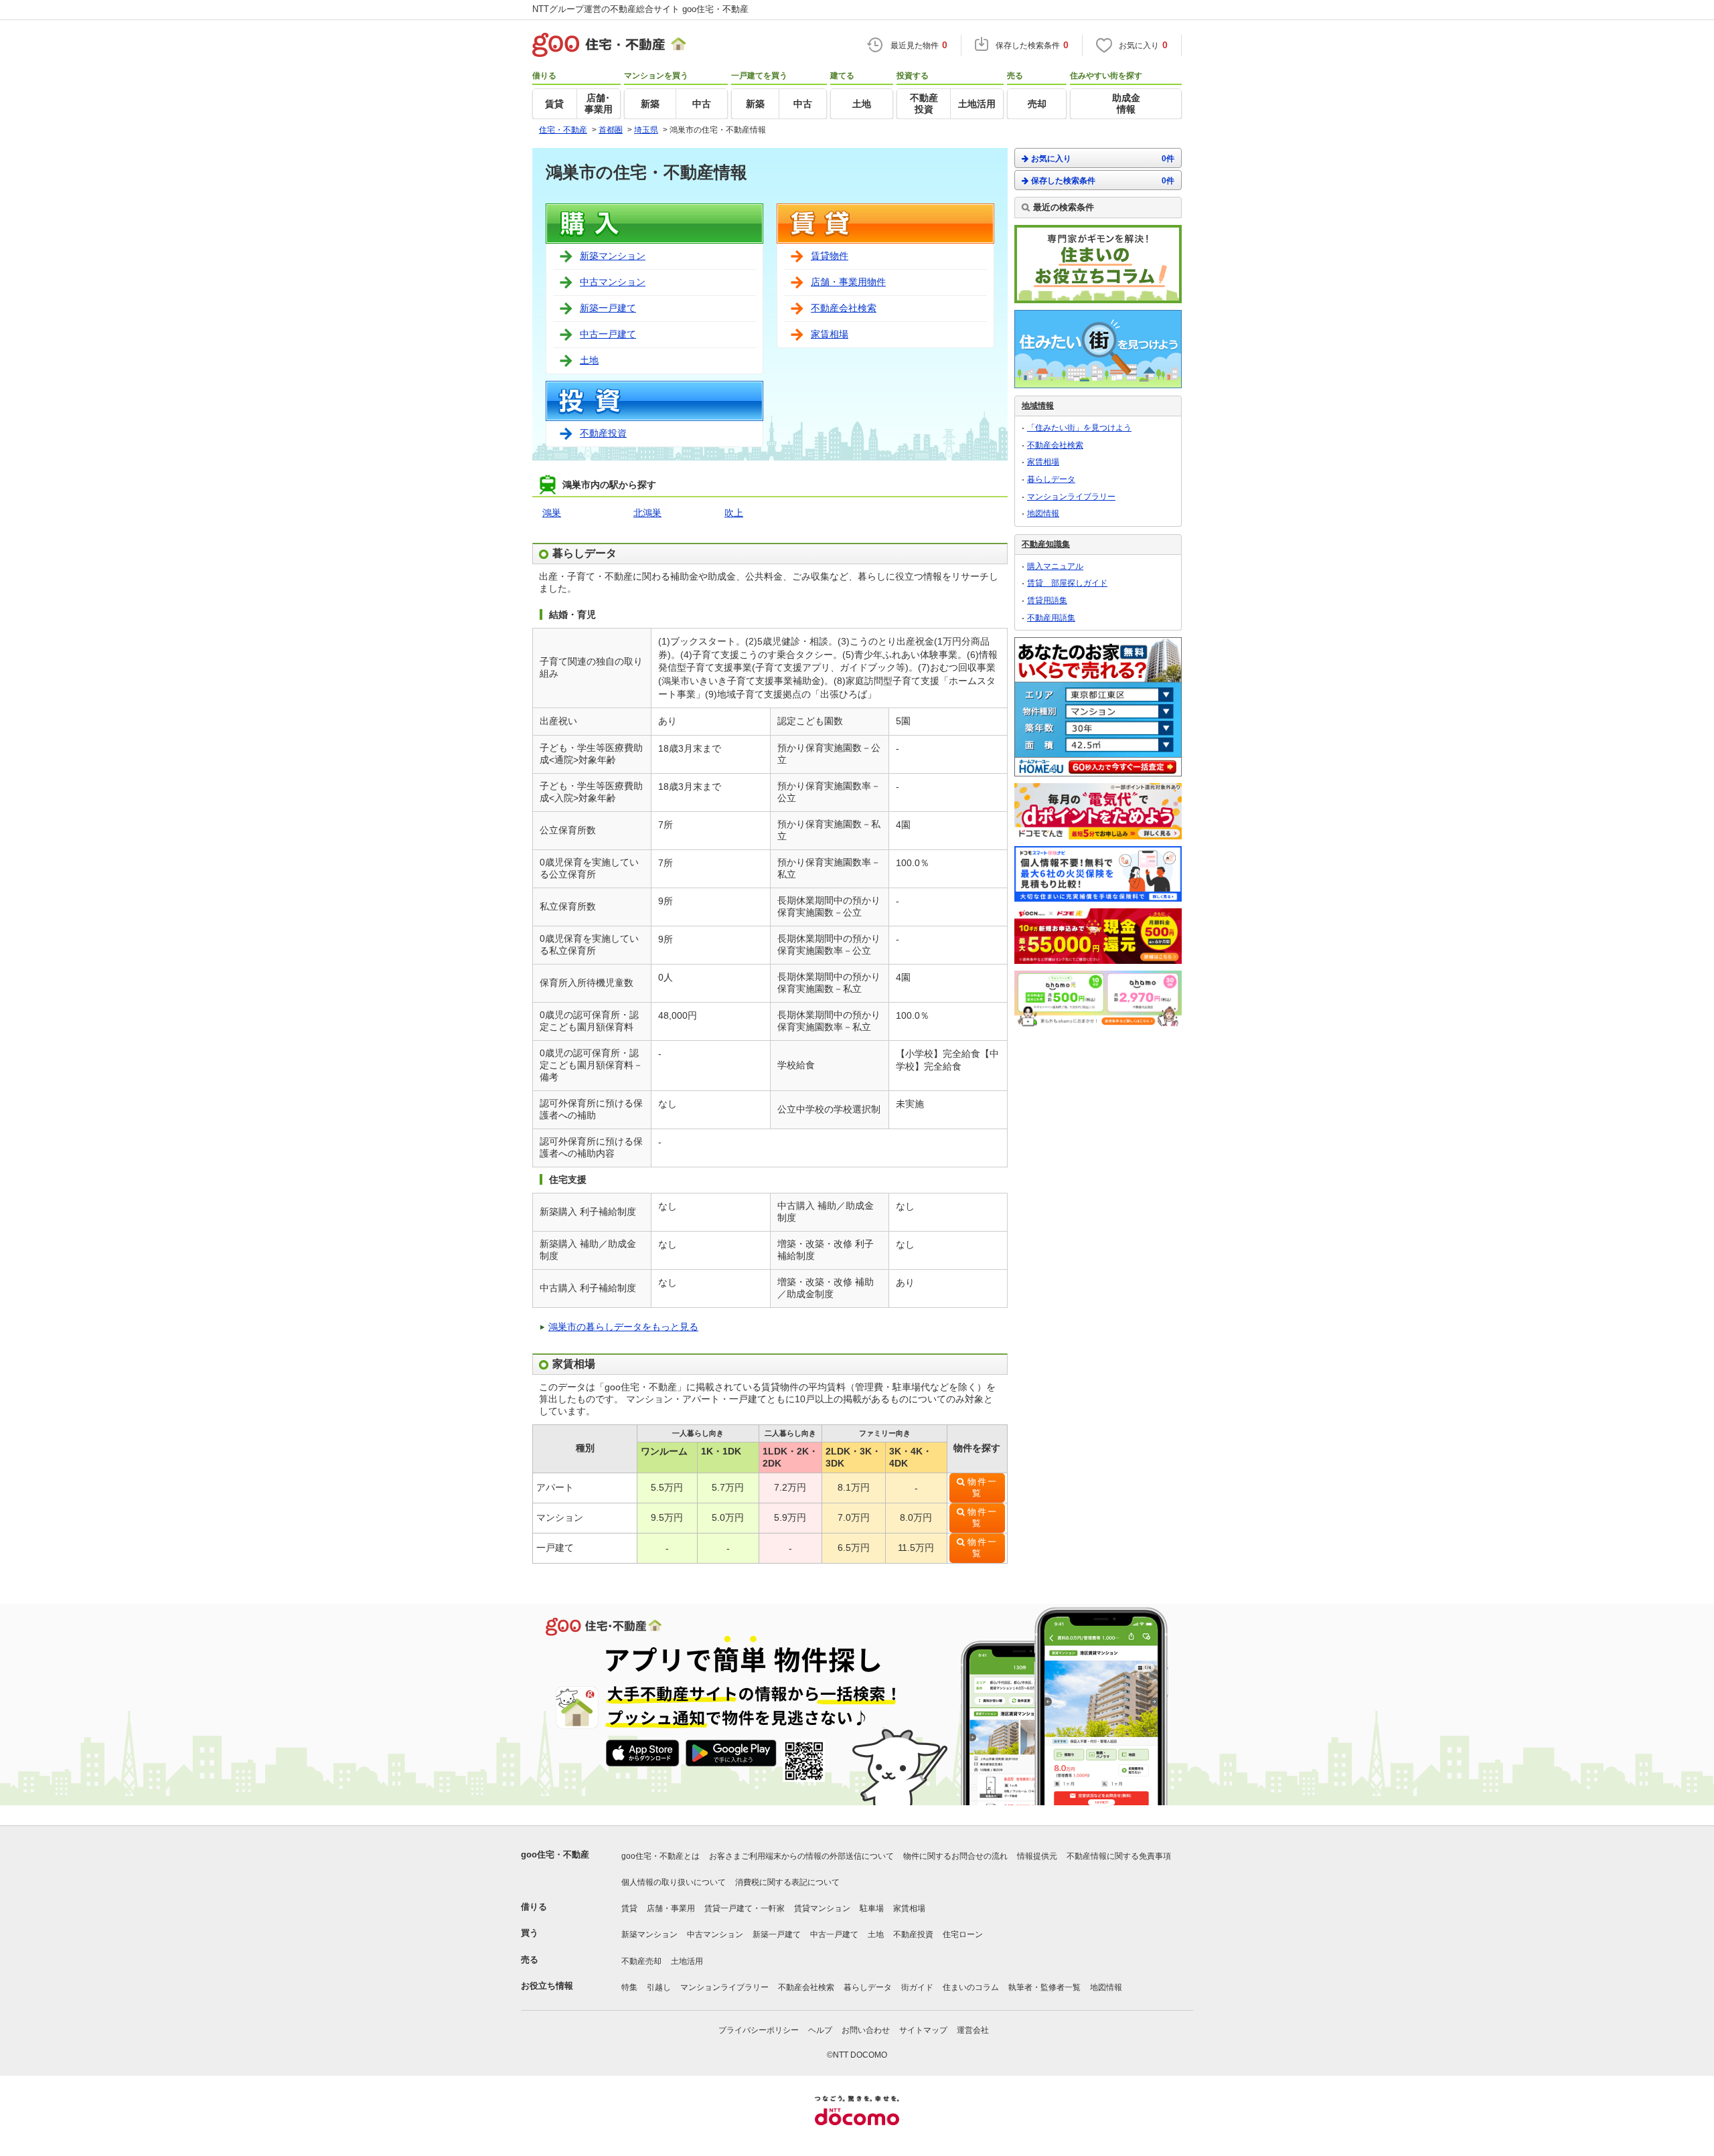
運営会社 (973, 2030)
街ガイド (917, 1987)
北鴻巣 (647, 513)
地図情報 (1043, 513)
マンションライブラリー (1071, 497)
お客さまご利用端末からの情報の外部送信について (801, 1856)
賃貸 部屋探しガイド (1067, 583)
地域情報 (1038, 406)
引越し (659, 1987)
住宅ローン (963, 1934)
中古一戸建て (608, 334)
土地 (589, 360)
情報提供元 (1037, 1856)
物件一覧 (983, 1488)
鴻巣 (552, 513)
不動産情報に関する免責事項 (1119, 1856)
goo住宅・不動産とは (660, 1856)
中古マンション (613, 282)
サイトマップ (923, 2030)
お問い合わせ (866, 2030)
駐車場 (872, 1908)
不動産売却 (641, 1961)
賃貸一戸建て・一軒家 (745, 1908)
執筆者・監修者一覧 (1044, 1987)
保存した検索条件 (1103, 181)
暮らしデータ (1051, 479)
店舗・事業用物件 (848, 282)
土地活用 (687, 1961)
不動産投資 (603, 433)
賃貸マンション (822, 1908)
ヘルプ (820, 2030)
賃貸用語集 (1047, 600)
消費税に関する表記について (787, 1882)
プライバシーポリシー (759, 2030)
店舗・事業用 (671, 1908)
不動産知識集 (1046, 544)
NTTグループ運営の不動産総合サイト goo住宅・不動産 (640, 9)
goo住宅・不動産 (555, 1854)
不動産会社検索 (844, 308)
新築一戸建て (608, 308)
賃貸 (629, 1908)
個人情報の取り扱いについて (674, 1882)
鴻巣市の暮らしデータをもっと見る (623, 1327)
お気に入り (1103, 159)
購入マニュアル (1055, 566)
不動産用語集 (1051, 618)
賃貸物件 (830, 256)
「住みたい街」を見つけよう (1079, 428)
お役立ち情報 (547, 1986)
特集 (629, 1987)
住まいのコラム (971, 1987)
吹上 (734, 513)
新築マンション (613, 256)
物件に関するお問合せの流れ (955, 1856)
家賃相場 (830, 334)
